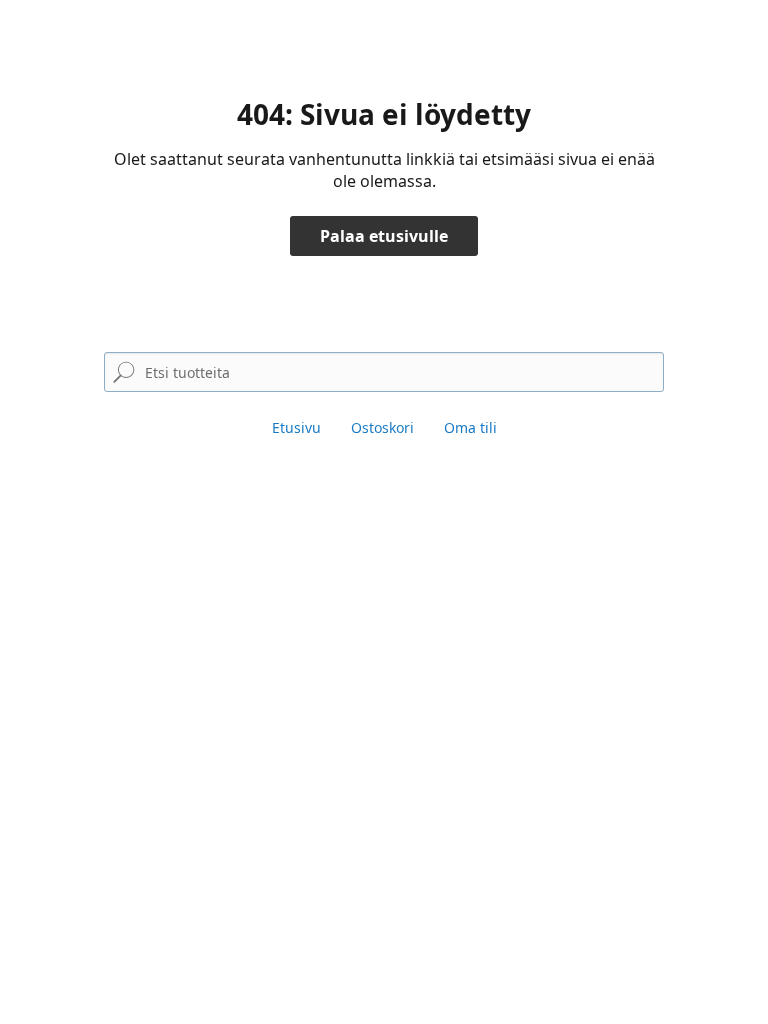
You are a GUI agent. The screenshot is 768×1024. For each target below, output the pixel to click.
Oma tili (470, 427)
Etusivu (296, 427)
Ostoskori (382, 427)
